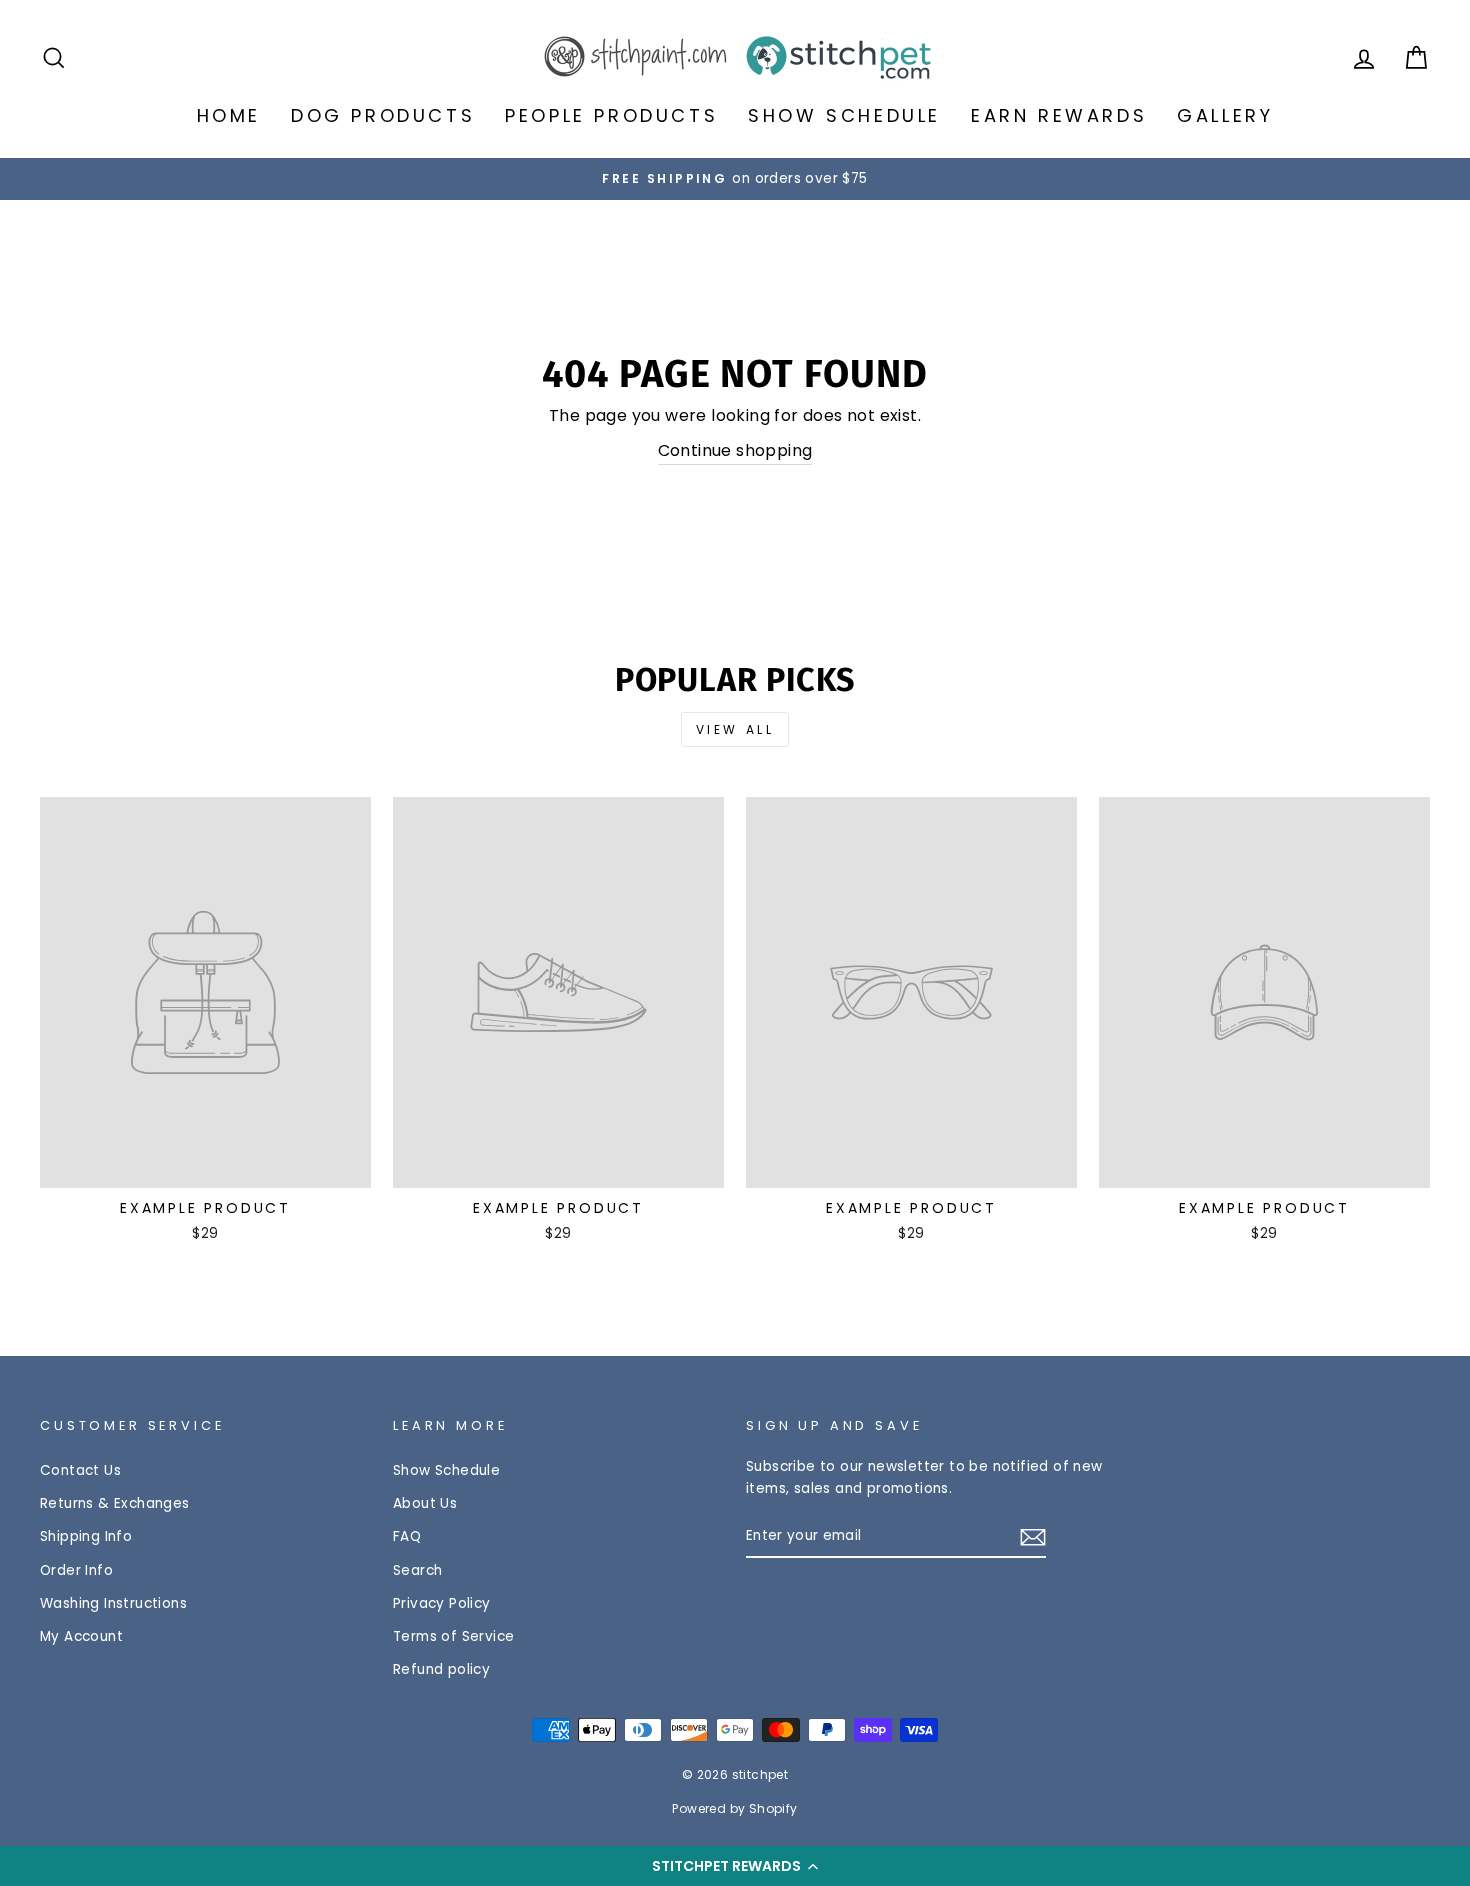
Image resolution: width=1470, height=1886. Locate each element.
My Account (81, 1636)
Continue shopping (735, 450)
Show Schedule (844, 115)
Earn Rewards (1059, 115)
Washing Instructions (113, 1603)
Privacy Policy (442, 1603)
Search (417, 1570)
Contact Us (80, 1470)
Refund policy (441, 1669)
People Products (611, 115)
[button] (735, 1866)
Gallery (1225, 115)
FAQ (407, 1536)
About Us (425, 1503)
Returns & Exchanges (115, 1503)
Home (229, 115)
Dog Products (383, 115)
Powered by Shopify (734, 1808)
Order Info (76, 1570)
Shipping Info (86, 1536)
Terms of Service (453, 1636)
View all (735, 729)
